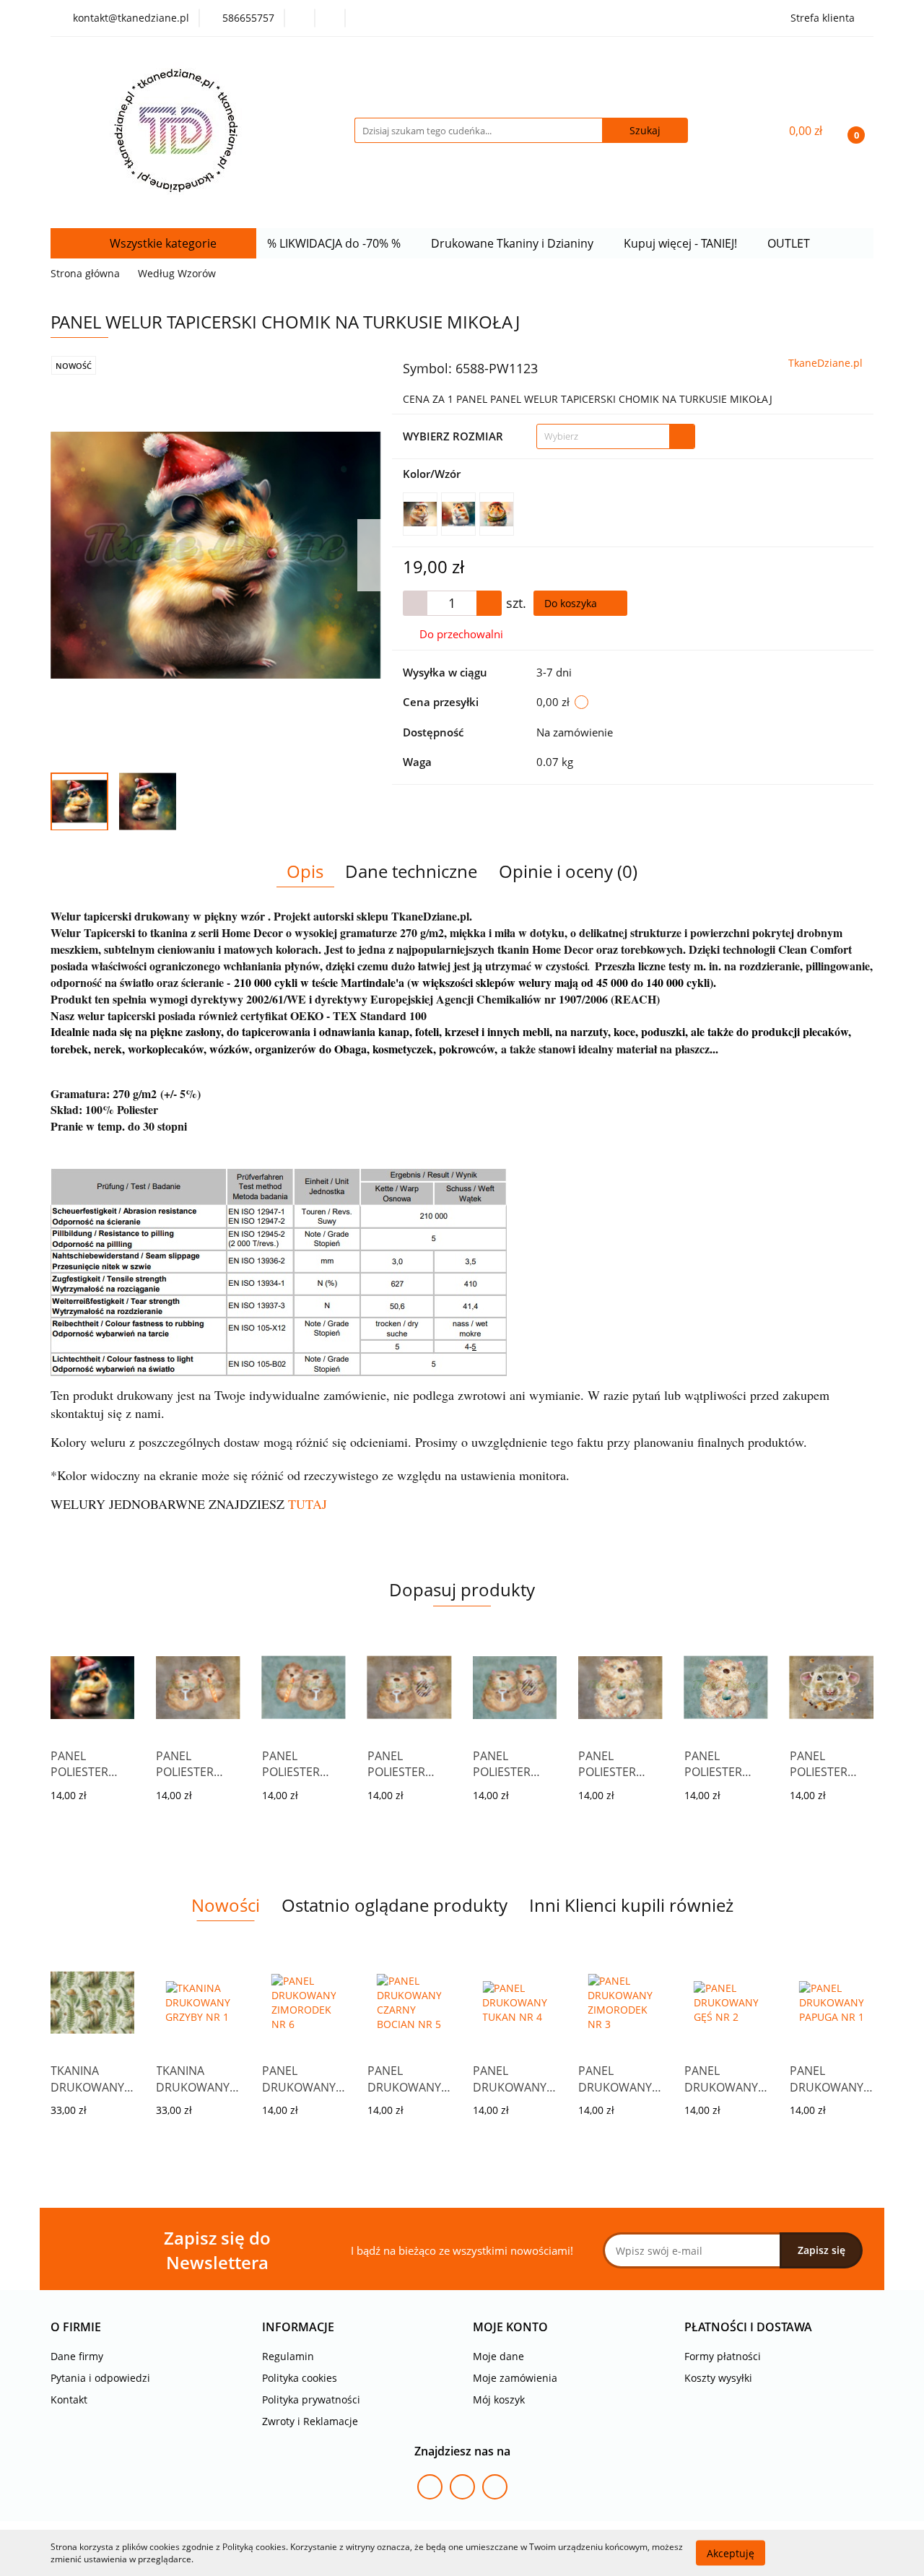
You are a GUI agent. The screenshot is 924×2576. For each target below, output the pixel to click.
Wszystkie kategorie (162, 243)
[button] (76, 2327)
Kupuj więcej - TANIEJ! (682, 243)
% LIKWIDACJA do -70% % (335, 243)
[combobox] (616, 436)
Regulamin (288, 2356)
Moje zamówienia (515, 2378)
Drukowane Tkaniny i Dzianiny (514, 243)
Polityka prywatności (311, 2399)
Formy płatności (723, 2356)
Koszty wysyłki (718, 2378)
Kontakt (69, 2399)
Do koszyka (572, 603)
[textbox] (603, 436)
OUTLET (790, 243)
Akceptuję (731, 2553)
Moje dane (498, 2356)
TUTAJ (308, 1504)
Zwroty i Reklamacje (310, 2421)
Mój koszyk (499, 2399)
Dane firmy (77, 2356)
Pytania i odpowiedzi (100, 2378)
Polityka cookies (300, 2378)
